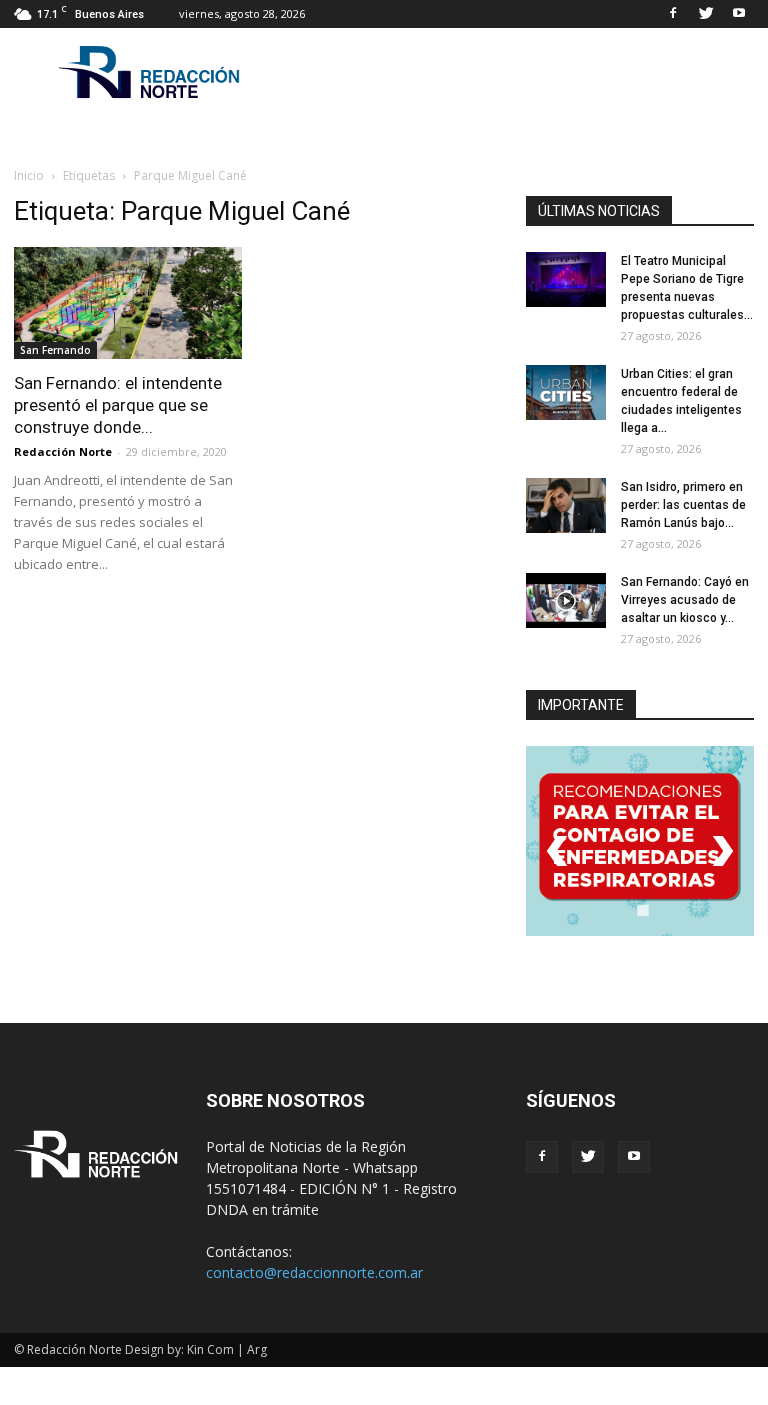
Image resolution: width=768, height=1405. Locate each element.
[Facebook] (673, 14)
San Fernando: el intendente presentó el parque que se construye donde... (118, 405)
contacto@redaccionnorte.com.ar (314, 1272)
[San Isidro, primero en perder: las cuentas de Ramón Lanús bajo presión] (566, 505)
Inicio (29, 175)
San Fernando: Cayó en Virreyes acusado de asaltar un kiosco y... (685, 600)
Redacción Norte (63, 451)
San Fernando (55, 350)
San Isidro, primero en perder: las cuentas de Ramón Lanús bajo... (683, 505)
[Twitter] (706, 14)
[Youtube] (739, 14)
